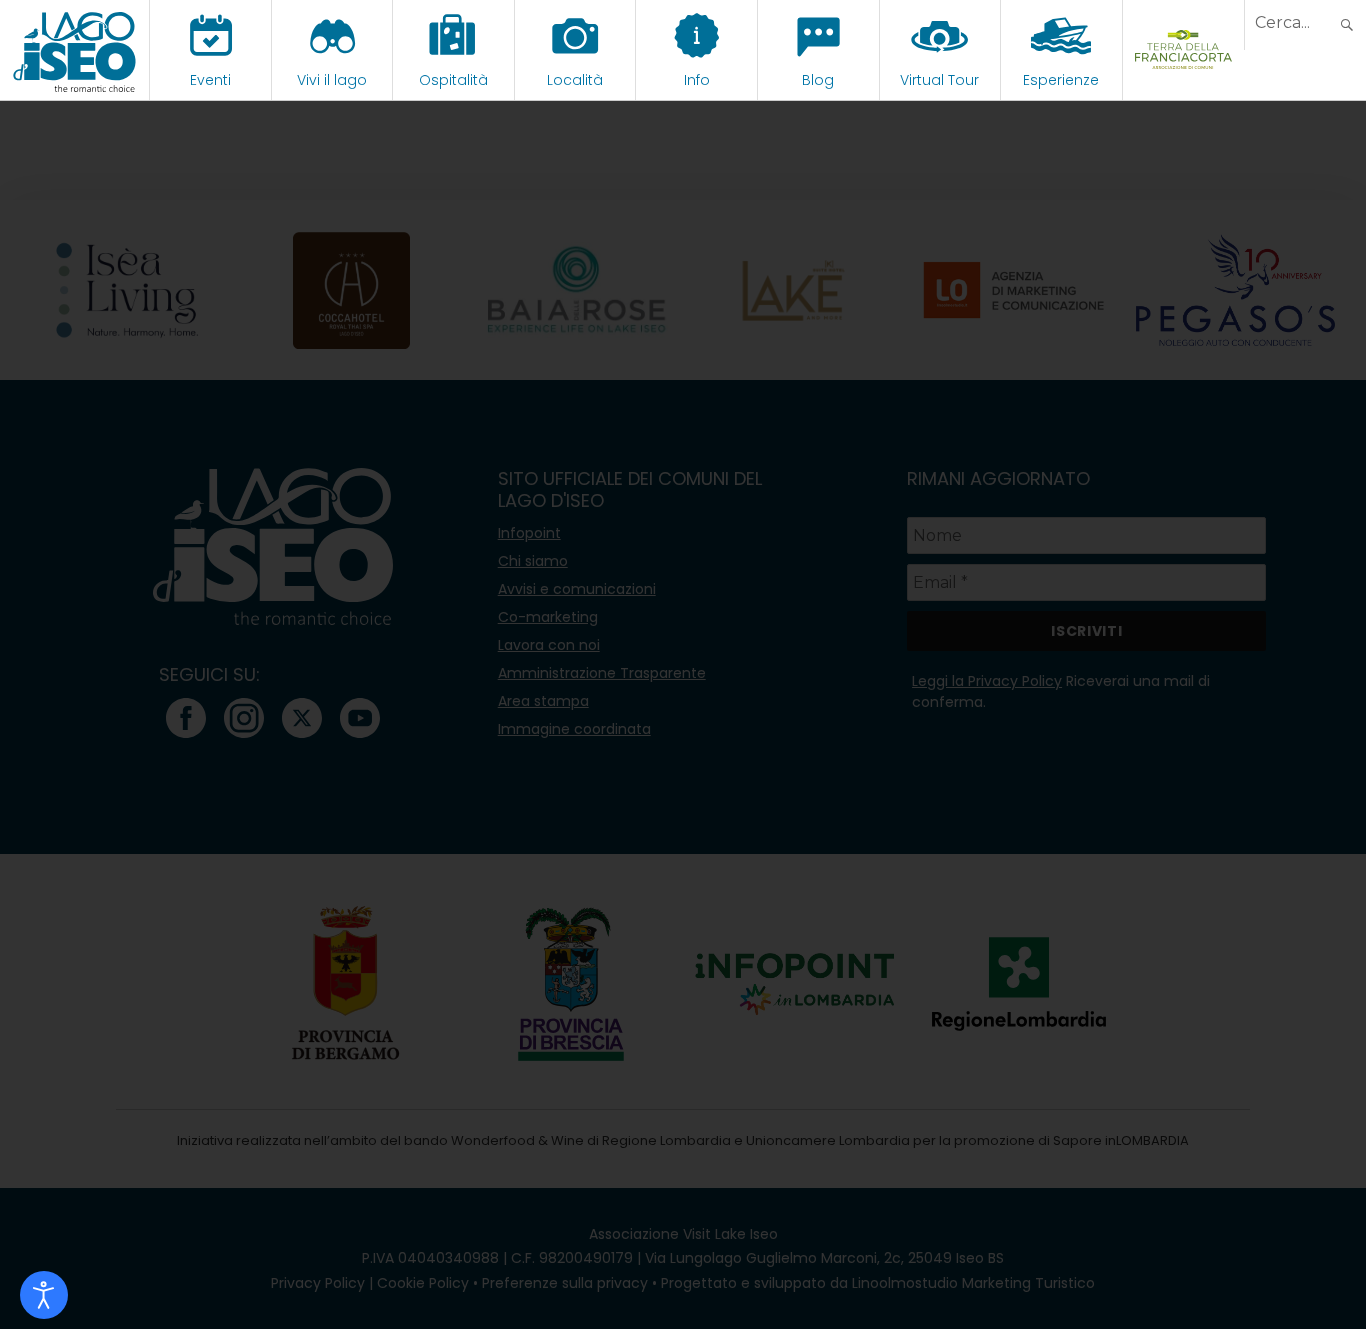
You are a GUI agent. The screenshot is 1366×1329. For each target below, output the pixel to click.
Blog (818, 80)
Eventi (210, 80)
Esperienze (1061, 80)
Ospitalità (453, 80)
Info (697, 80)
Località (575, 80)
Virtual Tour (939, 80)
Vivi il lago (332, 80)
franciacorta (1183, 80)
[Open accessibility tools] (44, 1295)
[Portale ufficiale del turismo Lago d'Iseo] (74, 50)
